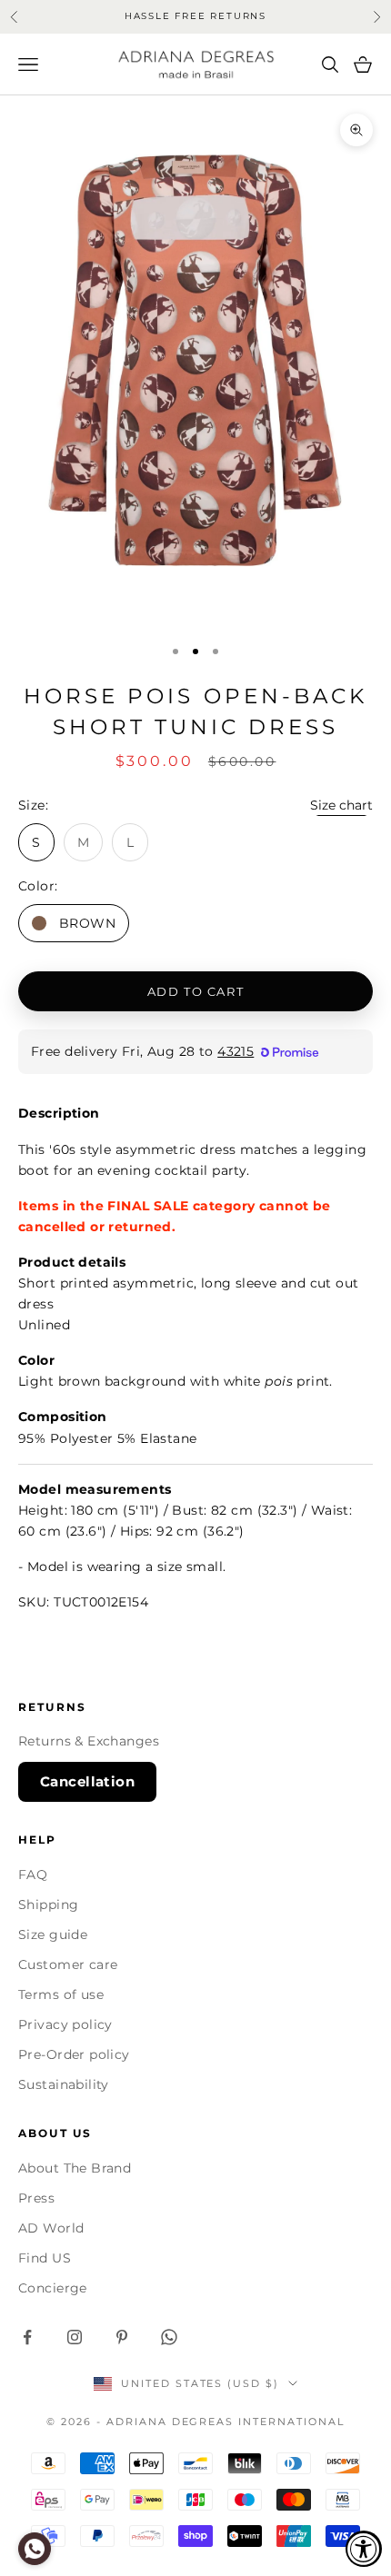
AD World (51, 2228)
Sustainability (64, 2084)
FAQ (33, 1875)
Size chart (341, 805)
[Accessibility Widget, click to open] (364, 2549)
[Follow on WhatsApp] (169, 2337)
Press (36, 2198)
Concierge (53, 2288)
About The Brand (75, 2168)
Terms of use (61, 1994)
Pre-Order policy (74, 2054)
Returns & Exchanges (89, 1741)
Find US (45, 2258)
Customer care (68, 1964)
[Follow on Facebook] (27, 2337)
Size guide (53, 1934)
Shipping (48, 1905)
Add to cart (195, 991)
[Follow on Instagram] (75, 2337)
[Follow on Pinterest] (122, 2337)
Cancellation (87, 1781)
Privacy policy (65, 2024)
